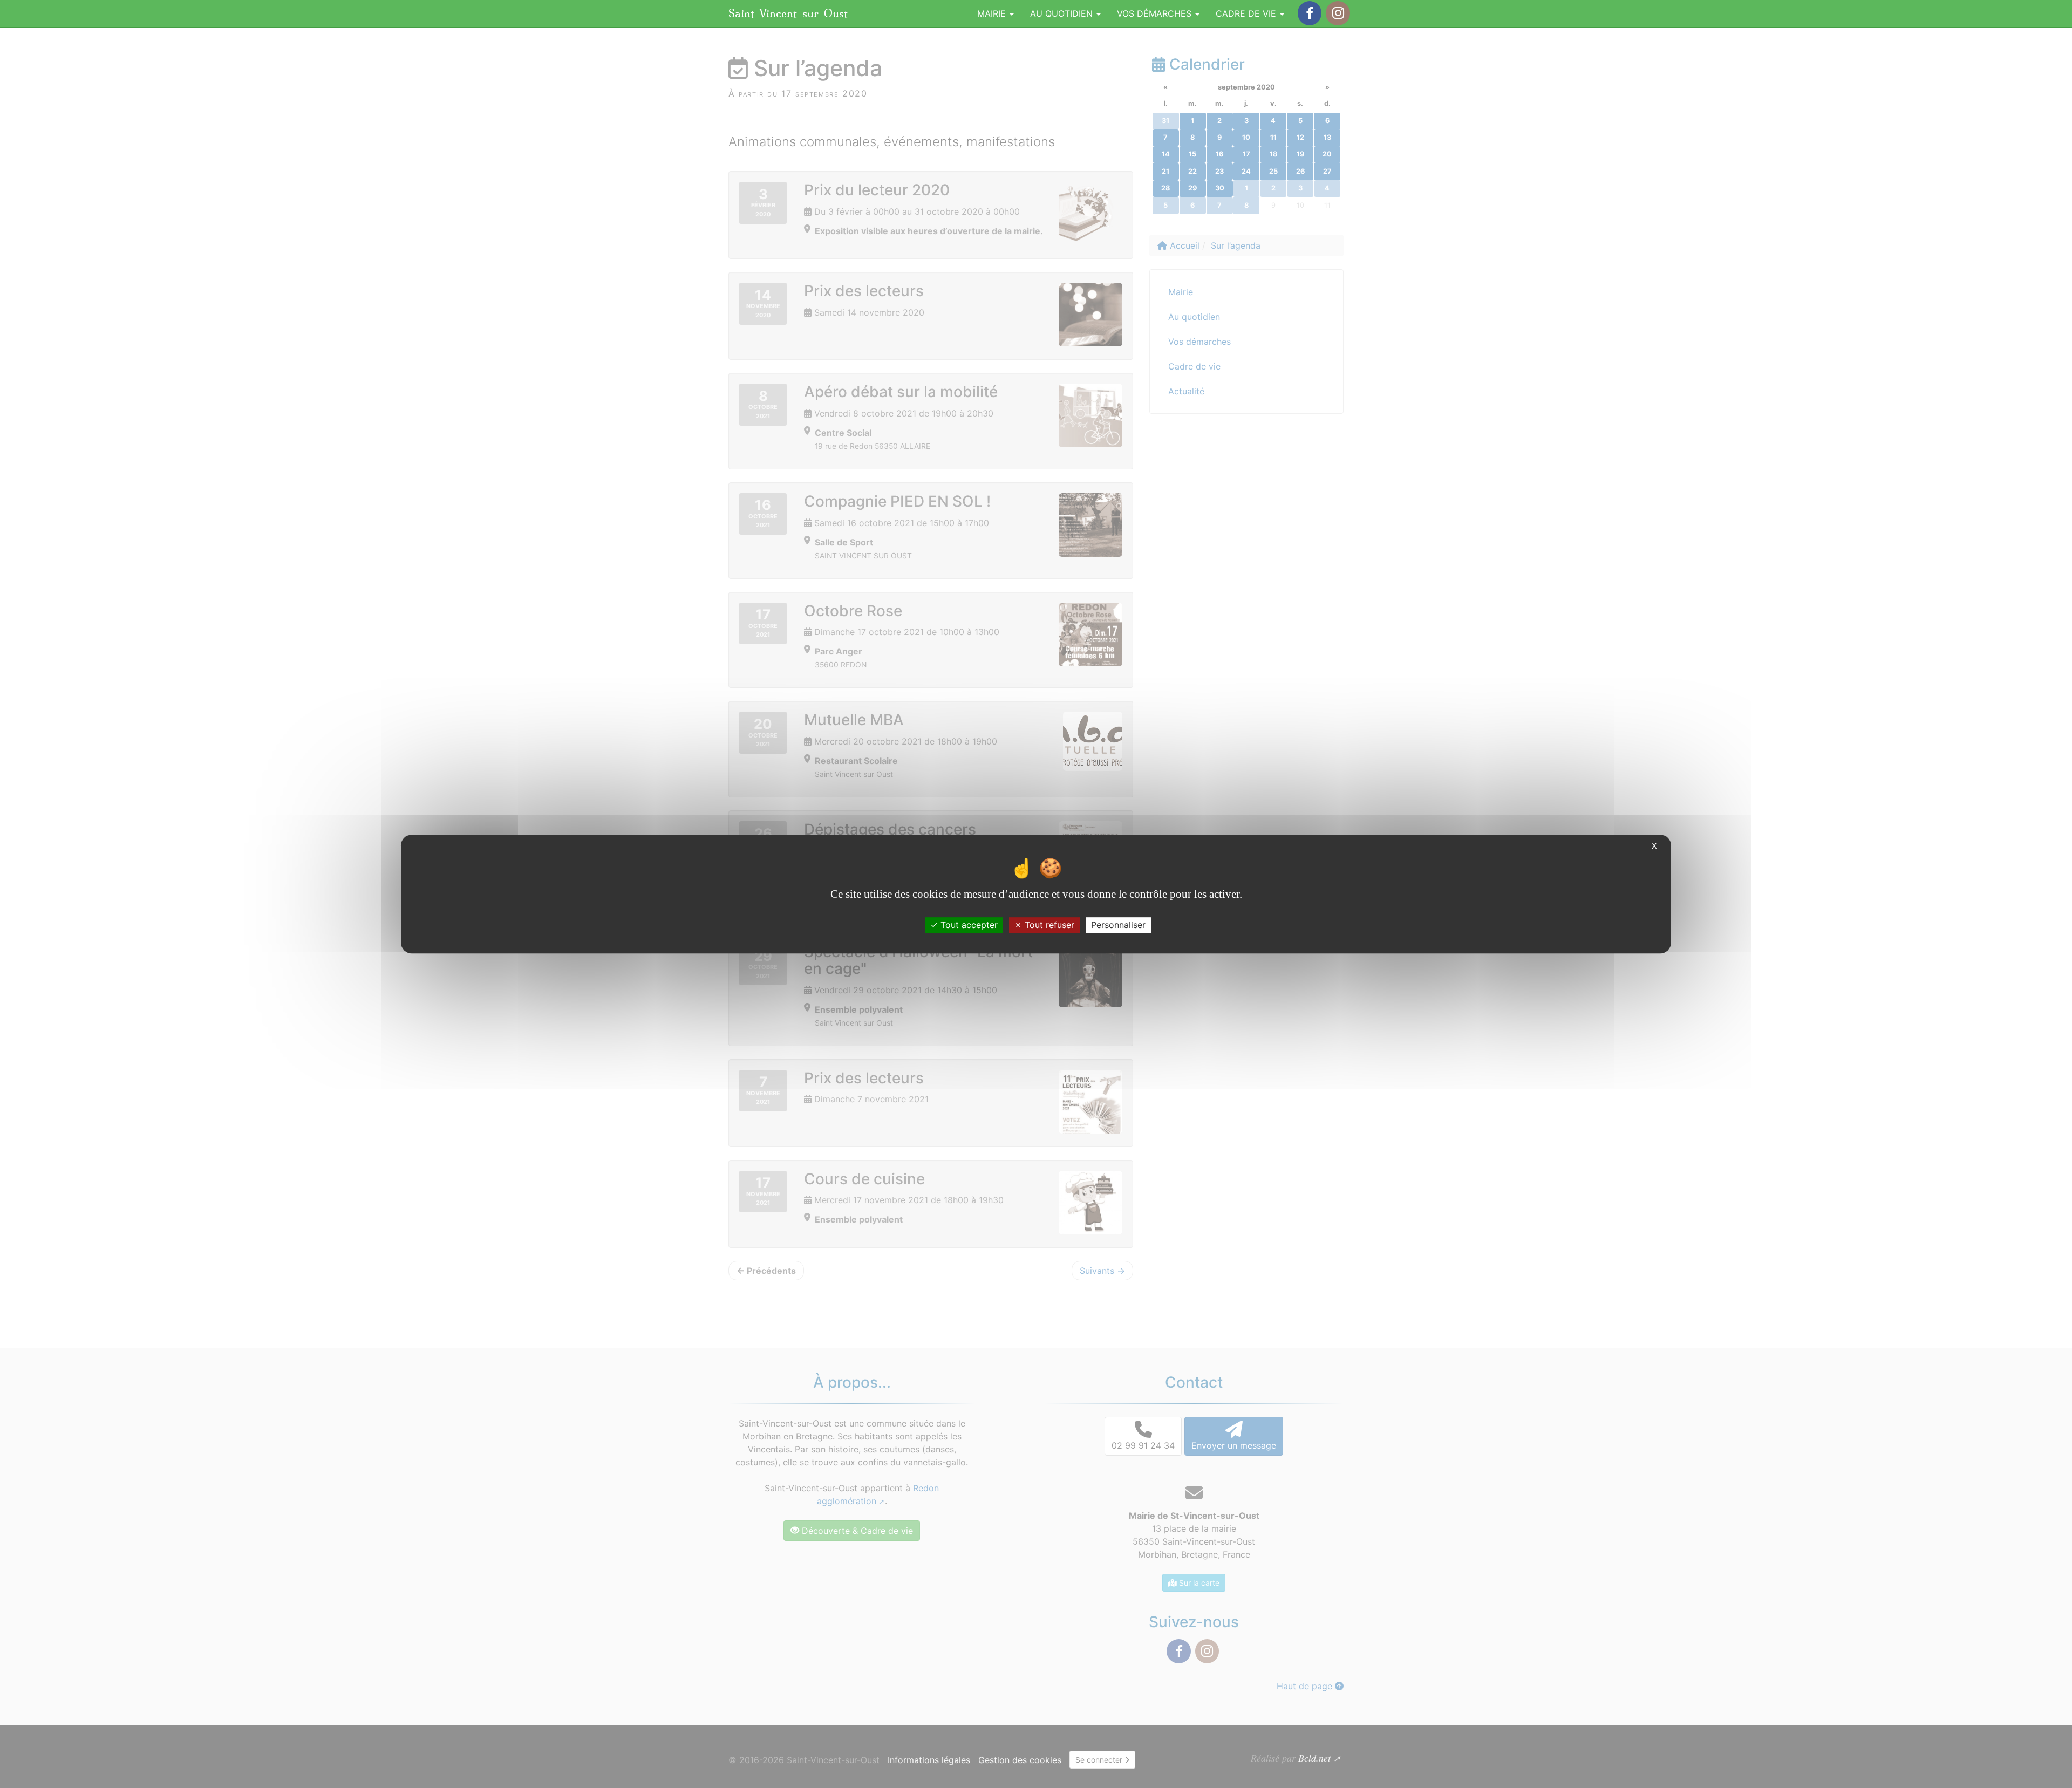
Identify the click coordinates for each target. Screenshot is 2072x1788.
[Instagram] (1338, 13)
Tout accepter (968, 925)
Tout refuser (1048, 925)
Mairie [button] (993, 13)
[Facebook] (1310, 13)
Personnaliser (1118, 925)
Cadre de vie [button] (1247, 13)
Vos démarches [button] (1156, 13)
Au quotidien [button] (1063, 13)
